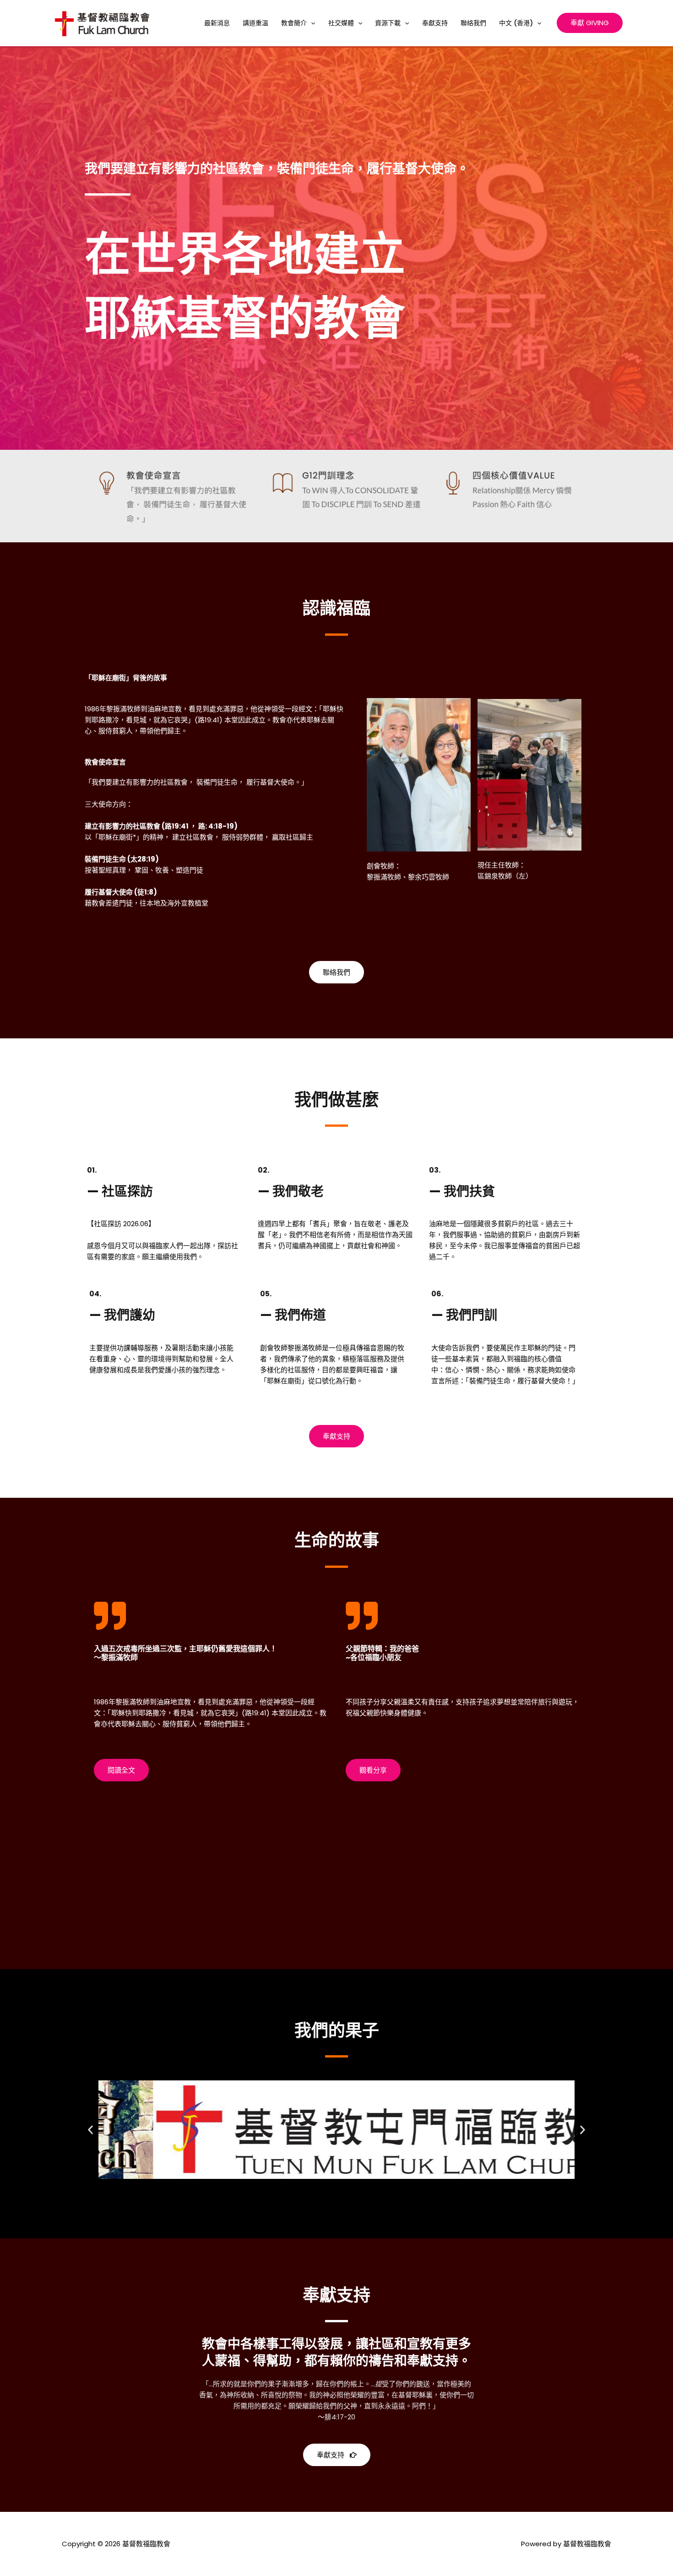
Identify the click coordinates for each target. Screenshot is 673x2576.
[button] (311, 23)
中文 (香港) (516, 23)
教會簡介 (294, 23)
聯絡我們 (473, 23)
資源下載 (388, 23)
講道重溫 (255, 23)
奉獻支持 (435, 23)
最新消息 (217, 23)
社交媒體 (341, 23)
